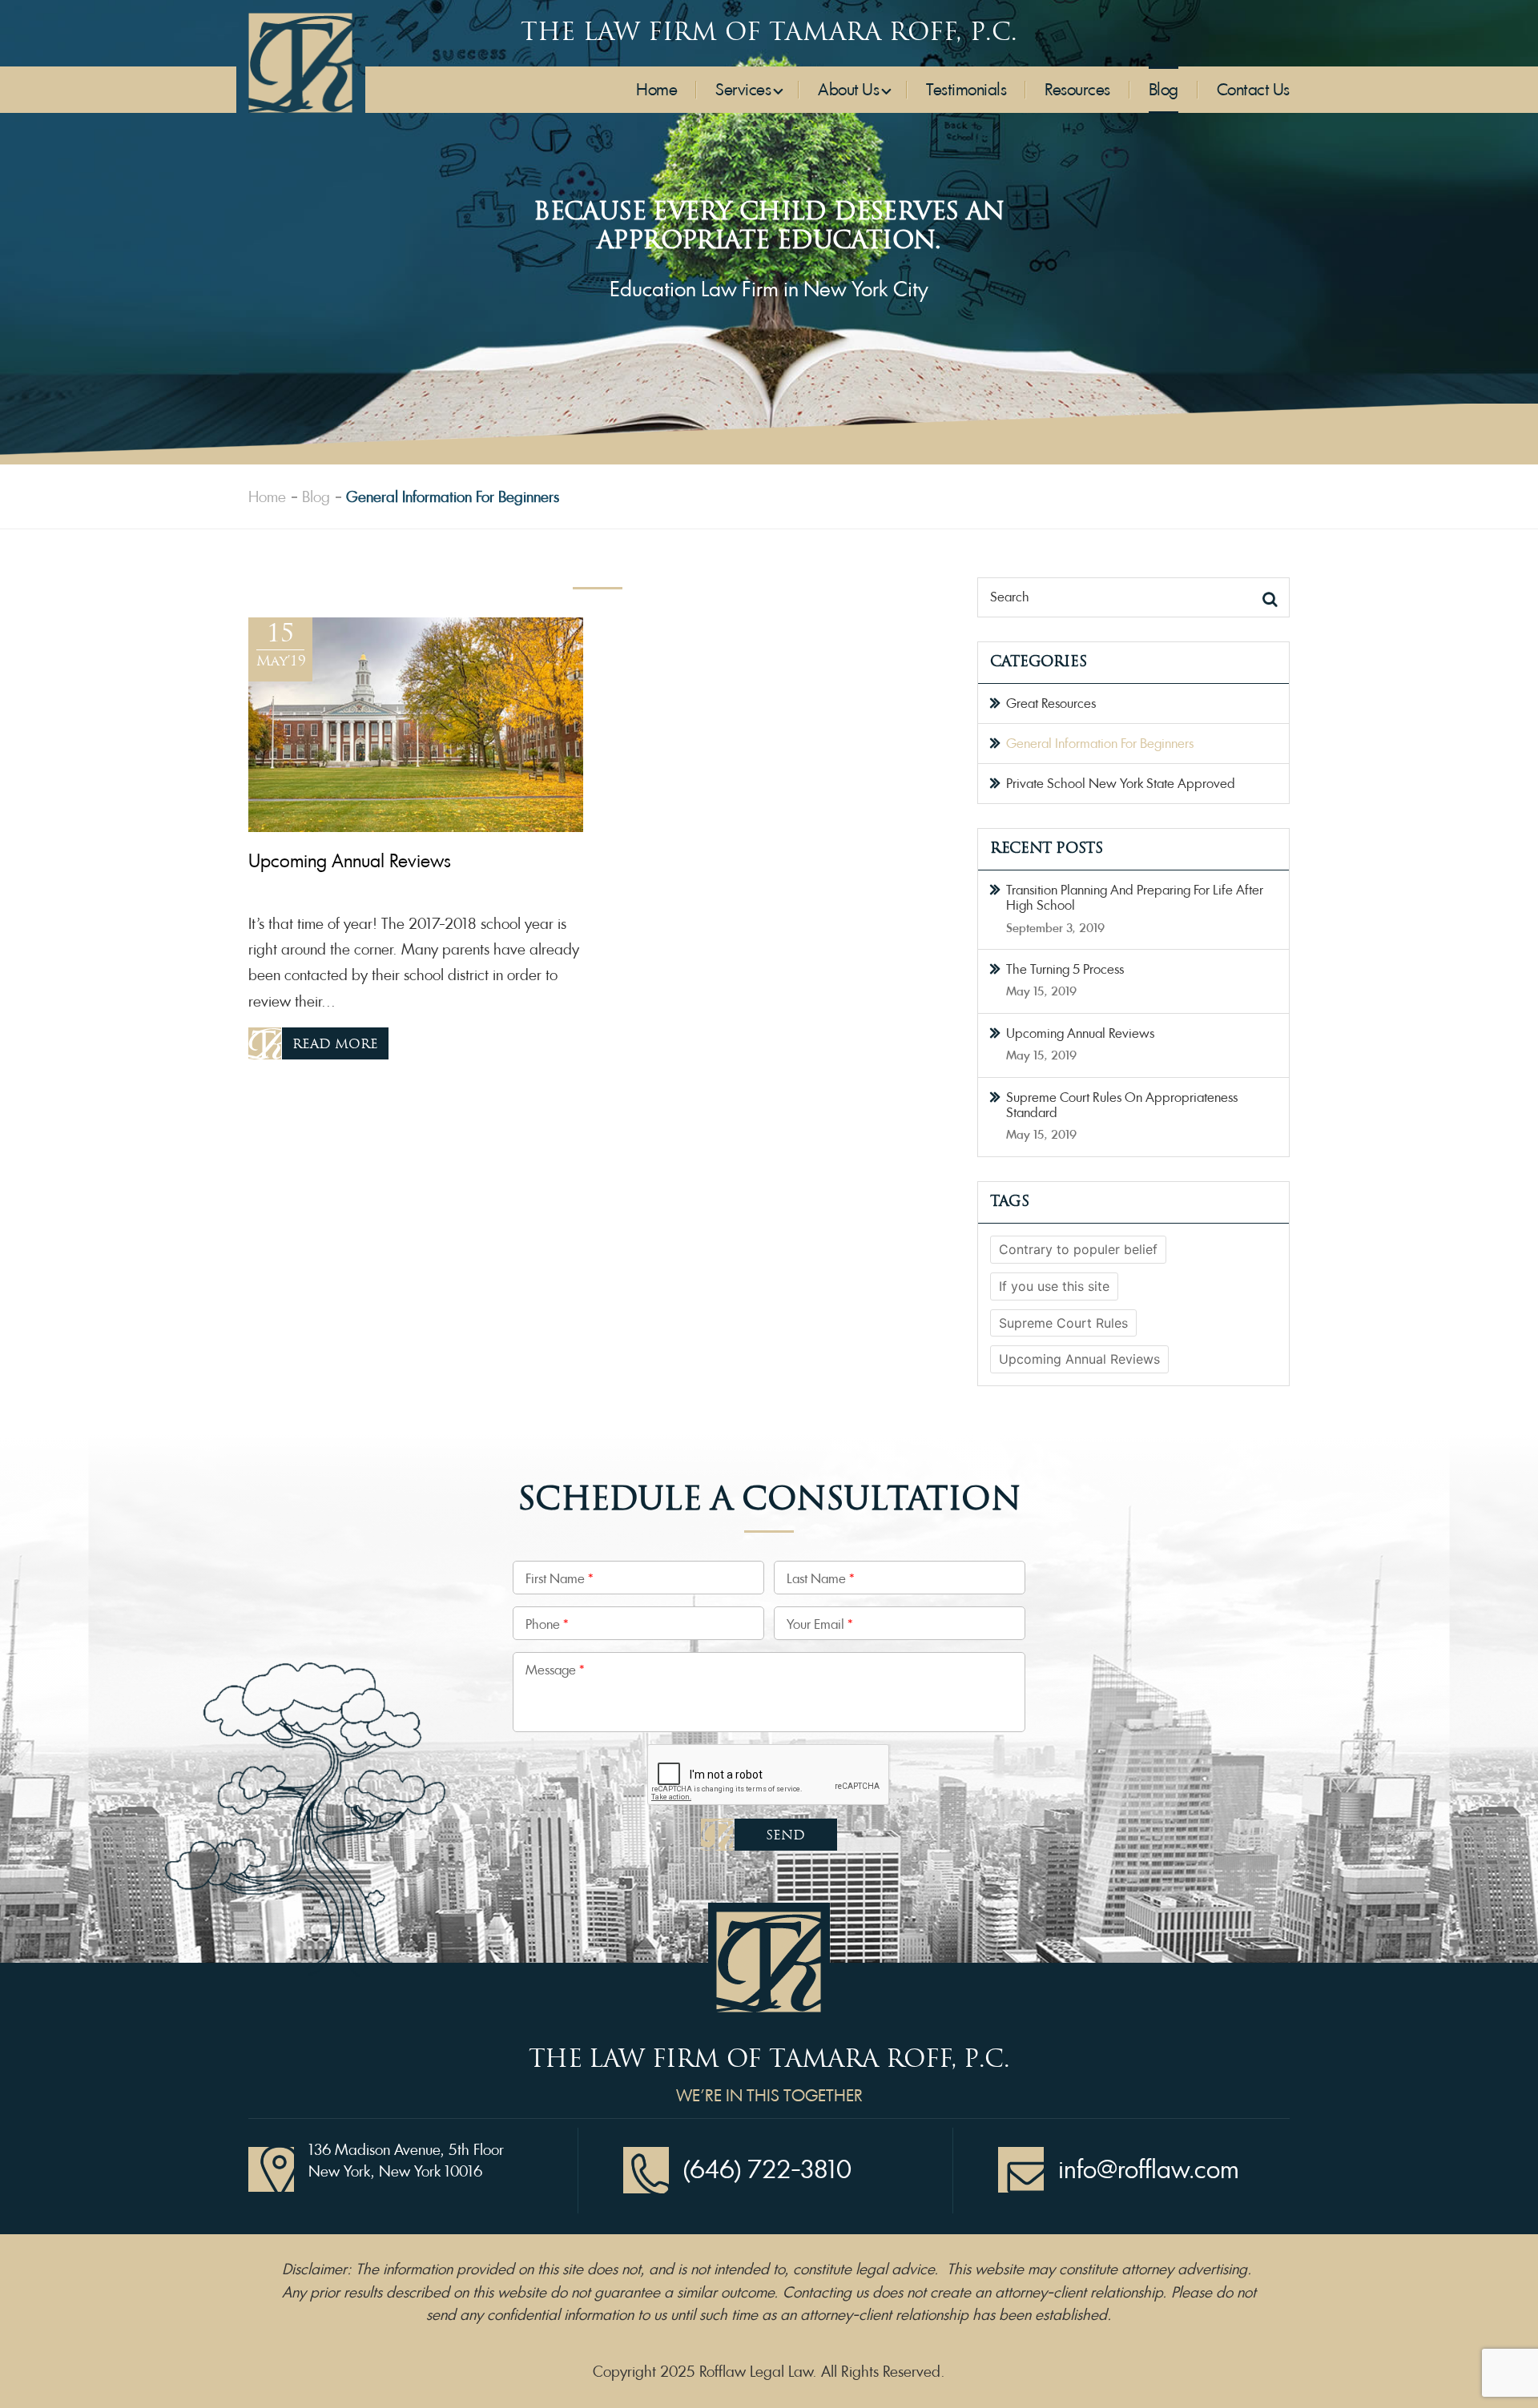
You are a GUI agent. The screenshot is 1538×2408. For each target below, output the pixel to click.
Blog (1164, 90)
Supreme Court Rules (1063, 1323)
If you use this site (1054, 1286)
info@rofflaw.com (1149, 2170)
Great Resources (1051, 704)
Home (656, 90)
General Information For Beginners (1100, 744)
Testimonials (966, 90)
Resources (1077, 90)
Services (743, 90)
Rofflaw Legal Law (756, 2372)
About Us (848, 90)
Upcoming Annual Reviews (1080, 1033)
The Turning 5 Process (1065, 969)
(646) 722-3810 (767, 2170)
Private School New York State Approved (1121, 784)
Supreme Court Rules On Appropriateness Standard (1122, 1105)
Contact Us (1253, 90)
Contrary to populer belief (1078, 1249)
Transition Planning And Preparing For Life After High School (1135, 898)
